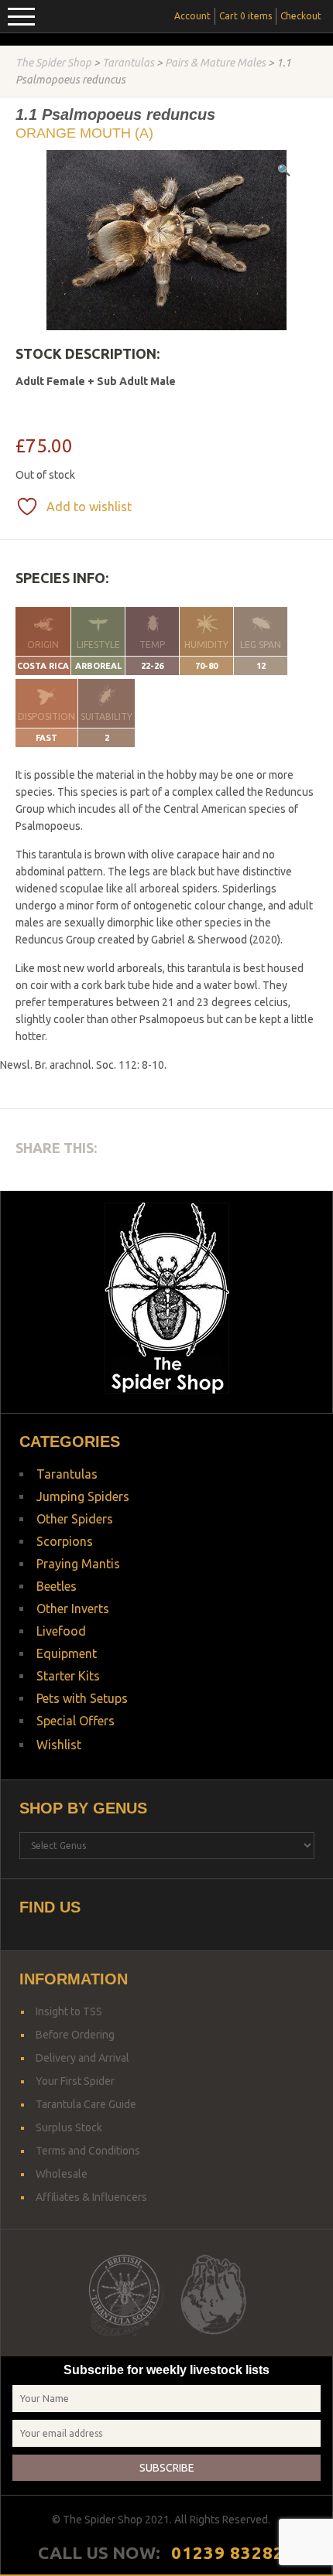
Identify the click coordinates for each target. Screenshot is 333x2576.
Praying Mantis (78, 1564)
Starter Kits (68, 1676)
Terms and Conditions (88, 2151)
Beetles (57, 1586)
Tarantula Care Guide (86, 2104)
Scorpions (65, 1541)
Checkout (301, 16)
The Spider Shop (53, 63)
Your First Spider (75, 2081)
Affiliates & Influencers (91, 2197)
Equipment (67, 1653)
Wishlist (59, 1745)
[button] (284, 170)
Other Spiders (75, 1519)
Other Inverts (73, 1609)
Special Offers (76, 1721)
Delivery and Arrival (82, 2058)
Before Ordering (75, 2035)
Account (192, 16)
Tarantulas (128, 63)
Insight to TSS (69, 2011)
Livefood (61, 1631)
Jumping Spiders (83, 1496)
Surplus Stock (69, 2127)
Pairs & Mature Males (215, 63)
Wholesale (62, 2174)
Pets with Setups (82, 1698)
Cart (245, 16)
